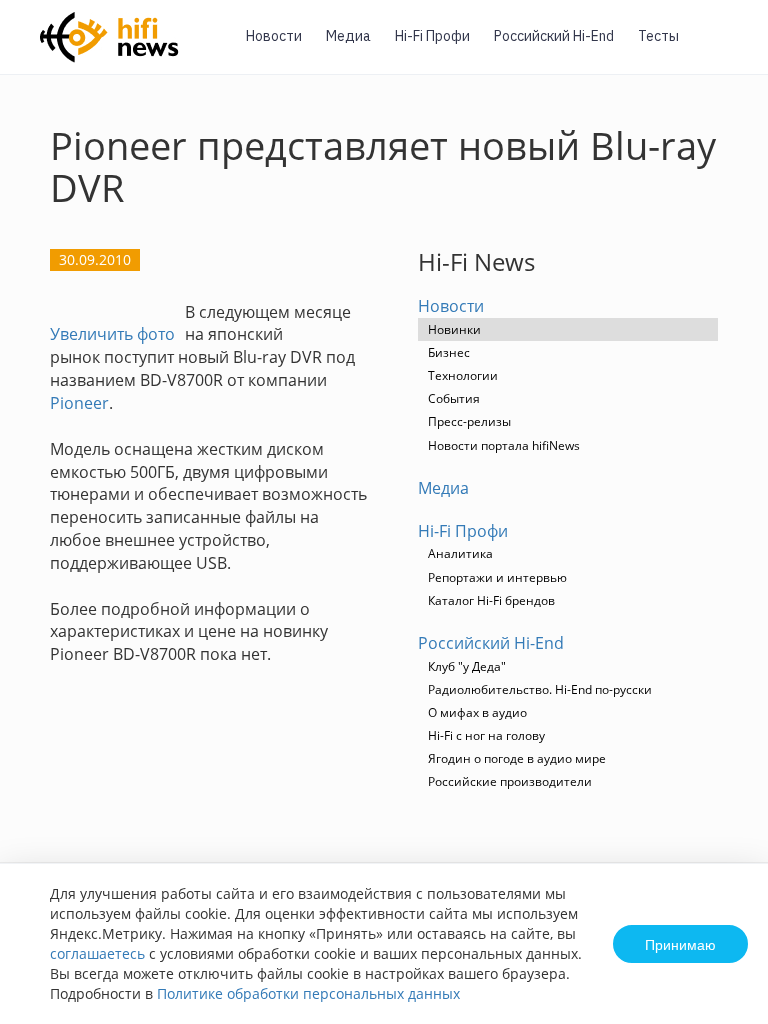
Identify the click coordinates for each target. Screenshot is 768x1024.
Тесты (658, 36)
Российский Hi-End (554, 36)
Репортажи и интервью (497, 577)
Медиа (348, 36)
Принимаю (680, 944)
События (454, 398)
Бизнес (449, 352)
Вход (722, 48)
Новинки (454, 329)
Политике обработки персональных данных (308, 993)
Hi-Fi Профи (432, 36)
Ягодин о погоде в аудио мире (517, 758)
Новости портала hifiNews (504, 445)
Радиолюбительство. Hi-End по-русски (540, 689)
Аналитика (460, 553)
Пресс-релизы (469, 421)
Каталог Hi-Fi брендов (491, 600)
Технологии (463, 375)
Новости (274, 36)
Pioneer (79, 403)
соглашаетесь (97, 953)
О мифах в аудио (477, 712)
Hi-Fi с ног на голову (486, 735)
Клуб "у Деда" (467, 666)
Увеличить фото (112, 334)
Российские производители (510, 781)
